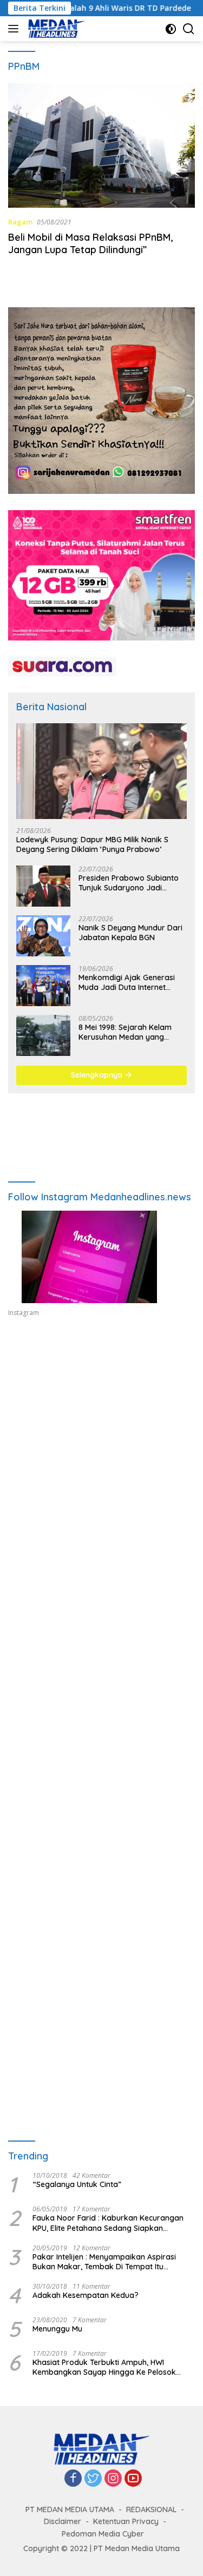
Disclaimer (63, 2521)
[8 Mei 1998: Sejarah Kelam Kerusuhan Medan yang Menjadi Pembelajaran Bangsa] (43, 1035)
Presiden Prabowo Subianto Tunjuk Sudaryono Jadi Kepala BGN (129, 883)
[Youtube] (133, 2479)
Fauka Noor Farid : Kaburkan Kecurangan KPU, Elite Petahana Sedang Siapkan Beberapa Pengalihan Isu (108, 2223)
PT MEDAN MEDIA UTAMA (70, 2509)
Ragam (20, 222)
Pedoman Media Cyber (103, 2534)
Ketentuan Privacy (126, 2521)
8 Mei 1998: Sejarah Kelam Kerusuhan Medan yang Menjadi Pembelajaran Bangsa (125, 1032)
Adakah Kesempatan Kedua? (86, 2295)
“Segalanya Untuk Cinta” (77, 2184)
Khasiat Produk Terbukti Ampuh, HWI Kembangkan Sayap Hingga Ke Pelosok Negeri (104, 2367)
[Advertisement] (101, 1459)
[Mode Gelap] (171, 29)
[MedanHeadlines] (55, 29)
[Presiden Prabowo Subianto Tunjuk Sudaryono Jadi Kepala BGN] (43, 886)
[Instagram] (113, 2479)
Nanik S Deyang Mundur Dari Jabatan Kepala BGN (130, 933)
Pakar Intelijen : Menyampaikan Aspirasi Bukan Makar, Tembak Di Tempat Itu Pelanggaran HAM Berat (104, 2262)
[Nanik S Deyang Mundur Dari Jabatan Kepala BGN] (43, 936)
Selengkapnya (98, 1075)
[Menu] (15, 29)
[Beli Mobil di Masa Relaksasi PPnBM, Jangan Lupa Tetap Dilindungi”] (101, 146)
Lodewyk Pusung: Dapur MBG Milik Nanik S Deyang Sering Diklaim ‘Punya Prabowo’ (92, 844)
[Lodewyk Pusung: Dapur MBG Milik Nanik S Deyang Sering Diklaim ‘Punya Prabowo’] (101, 771)
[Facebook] (73, 2479)
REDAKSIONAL (151, 2509)
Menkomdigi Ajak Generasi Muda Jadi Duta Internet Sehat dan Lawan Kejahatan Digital (130, 982)
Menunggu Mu (57, 2329)
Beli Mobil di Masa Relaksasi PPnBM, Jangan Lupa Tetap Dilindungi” (90, 243)
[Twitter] (93, 2479)
